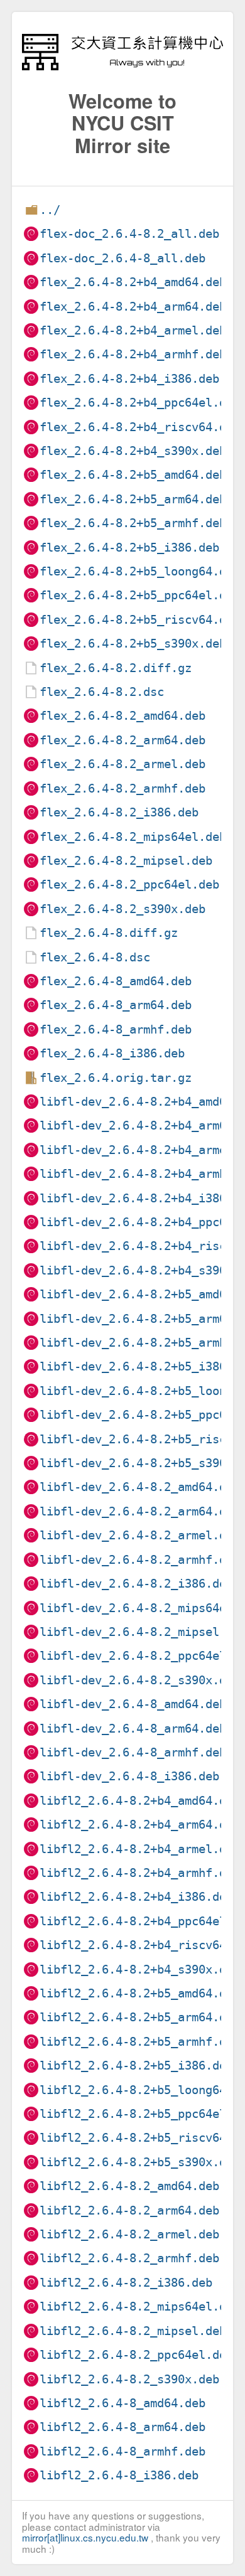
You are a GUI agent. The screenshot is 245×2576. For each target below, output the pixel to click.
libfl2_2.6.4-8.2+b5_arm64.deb (140, 2017)
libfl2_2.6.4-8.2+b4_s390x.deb (140, 1969)
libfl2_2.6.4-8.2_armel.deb (129, 2234)
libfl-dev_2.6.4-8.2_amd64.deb (140, 1487)
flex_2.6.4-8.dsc (95, 957)
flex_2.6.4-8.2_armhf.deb (122, 788)
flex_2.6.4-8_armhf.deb (116, 1029)
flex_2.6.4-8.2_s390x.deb (122, 909)
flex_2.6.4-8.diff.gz (109, 933)
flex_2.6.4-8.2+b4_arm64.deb (133, 307)
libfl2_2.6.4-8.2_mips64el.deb (140, 2306)
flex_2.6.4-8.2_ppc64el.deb (129, 884)
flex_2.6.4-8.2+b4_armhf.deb (133, 354)
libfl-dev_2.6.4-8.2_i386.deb (136, 1584)
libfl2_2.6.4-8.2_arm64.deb (129, 2210)
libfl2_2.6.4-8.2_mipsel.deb (133, 2331)
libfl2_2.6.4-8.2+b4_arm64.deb (140, 1825)
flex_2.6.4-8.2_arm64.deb (122, 740)
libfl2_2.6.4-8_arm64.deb (122, 2427)
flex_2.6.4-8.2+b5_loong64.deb (140, 571)
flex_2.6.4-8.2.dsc (102, 692)
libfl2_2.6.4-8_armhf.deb (122, 2451)
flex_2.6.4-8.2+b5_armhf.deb (133, 523)
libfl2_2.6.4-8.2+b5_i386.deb (136, 2066)
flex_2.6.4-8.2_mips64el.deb (133, 837)
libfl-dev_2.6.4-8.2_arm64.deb (140, 1511)
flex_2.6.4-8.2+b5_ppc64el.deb (140, 595)
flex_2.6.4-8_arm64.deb (116, 1005)
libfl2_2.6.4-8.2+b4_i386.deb (136, 1897)
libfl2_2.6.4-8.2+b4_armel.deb (140, 1849)
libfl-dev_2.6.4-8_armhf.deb (133, 1752)
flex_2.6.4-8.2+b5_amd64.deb (133, 475)
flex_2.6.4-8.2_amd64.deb (122, 716)
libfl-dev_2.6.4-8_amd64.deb (133, 1704)
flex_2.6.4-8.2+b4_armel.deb (133, 330)
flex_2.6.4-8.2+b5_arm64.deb (133, 499)
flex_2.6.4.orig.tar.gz (116, 1078)
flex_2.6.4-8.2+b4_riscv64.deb (140, 427)
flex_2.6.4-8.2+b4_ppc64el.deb (140, 403)
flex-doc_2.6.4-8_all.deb (122, 258)
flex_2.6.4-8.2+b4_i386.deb (129, 379)
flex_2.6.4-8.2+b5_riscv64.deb (140, 620)
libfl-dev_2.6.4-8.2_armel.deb (140, 1535)
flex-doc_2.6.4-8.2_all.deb (129, 234)
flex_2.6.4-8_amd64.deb (116, 981)
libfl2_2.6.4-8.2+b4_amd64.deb (140, 1801)
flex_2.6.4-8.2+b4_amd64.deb (133, 282)
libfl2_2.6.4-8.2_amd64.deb (129, 2186)
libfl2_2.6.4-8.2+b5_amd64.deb (140, 1993)
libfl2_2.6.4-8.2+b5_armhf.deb (140, 2042)
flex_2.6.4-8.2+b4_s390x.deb (133, 451)
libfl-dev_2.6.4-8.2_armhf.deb (140, 1560)
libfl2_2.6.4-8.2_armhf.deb (129, 2258)
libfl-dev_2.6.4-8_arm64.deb (133, 1729)
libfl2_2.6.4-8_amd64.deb (122, 2403)
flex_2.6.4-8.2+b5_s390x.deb (133, 644)
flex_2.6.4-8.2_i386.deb (119, 812)
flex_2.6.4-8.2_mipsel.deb (126, 861)
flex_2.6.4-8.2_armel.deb (122, 764)
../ (50, 210)
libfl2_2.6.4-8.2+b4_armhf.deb (140, 1873)
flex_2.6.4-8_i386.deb (112, 1053)
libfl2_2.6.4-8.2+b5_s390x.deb (140, 2162)
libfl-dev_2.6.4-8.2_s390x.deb (140, 1680)
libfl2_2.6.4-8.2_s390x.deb (129, 2379)
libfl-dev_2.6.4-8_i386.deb (129, 1776)
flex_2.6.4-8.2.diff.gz (116, 668)
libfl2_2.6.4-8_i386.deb (119, 2475)
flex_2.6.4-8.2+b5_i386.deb (129, 548)
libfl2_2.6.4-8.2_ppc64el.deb (136, 2355)
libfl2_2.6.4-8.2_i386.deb (126, 2283)
